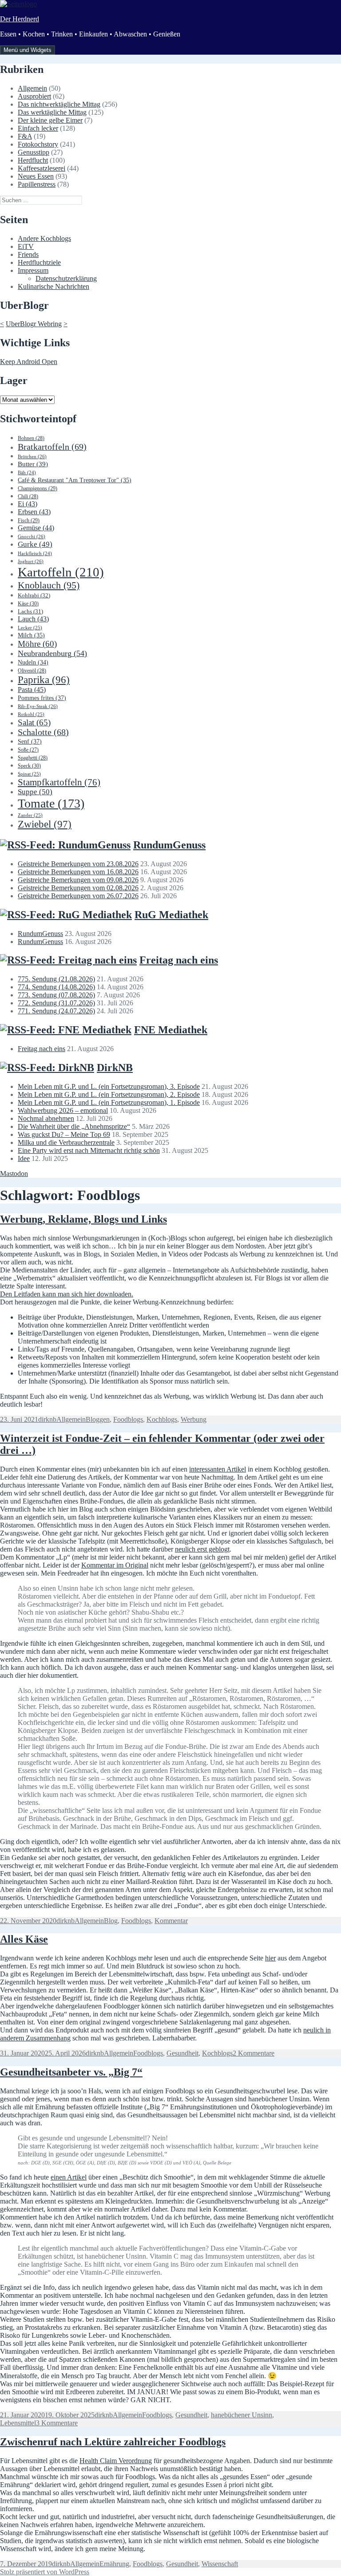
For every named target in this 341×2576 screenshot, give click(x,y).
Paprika (44, 680)
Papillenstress (37, 184)
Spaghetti (33, 758)
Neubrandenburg (52, 653)
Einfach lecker (38, 128)
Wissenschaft (220, 2564)
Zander (30, 815)
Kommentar (171, 1921)
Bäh (27, 473)
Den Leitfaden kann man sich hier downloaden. (67, 1294)
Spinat (29, 774)
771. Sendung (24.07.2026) (56, 1011)
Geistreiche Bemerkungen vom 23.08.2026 (78, 864)
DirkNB (115, 1068)
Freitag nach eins (179, 960)
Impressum (33, 270)
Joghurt (31, 561)
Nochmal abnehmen (46, 1118)
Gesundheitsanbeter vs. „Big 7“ (71, 2072)
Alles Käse (24, 1939)
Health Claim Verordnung (116, 2461)
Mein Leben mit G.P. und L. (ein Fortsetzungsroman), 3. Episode (109, 1086)
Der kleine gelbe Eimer (50, 120)
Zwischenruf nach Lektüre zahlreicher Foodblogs (113, 2442)
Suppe (35, 792)
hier (270, 1958)
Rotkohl (31, 714)
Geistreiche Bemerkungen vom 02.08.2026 (78, 888)
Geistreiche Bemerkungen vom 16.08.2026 (78, 872)
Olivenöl (32, 671)
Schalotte (43, 732)
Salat (34, 722)
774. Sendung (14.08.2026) (56, 987)
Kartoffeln (61, 572)
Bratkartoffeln (52, 447)
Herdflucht (33, 160)
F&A (25, 136)
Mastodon (14, 1174)
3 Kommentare (57, 2423)
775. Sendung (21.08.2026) (56, 979)
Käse (28, 604)
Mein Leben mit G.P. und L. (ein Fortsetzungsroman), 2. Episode (109, 1094)
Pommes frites (42, 698)
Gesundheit (182, 2053)
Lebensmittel (18, 2423)
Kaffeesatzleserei (42, 168)
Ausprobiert (34, 96)
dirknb (47, 1419)
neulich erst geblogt (202, 1549)
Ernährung (114, 2564)
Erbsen (34, 512)
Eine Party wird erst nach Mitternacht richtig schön (89, 1150)
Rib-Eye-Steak (38, 706)
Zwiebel (45, 824)
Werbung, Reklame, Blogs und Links (83, 1219)
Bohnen (31, 438)
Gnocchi (32, 536)
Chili (28, 496)
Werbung (194, 1419)
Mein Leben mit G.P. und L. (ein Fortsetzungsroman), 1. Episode (109, 1102)
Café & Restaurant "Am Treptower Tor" (75, 480)
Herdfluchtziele (39, 262)
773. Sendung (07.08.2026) (56, 995)
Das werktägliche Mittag (52, 112)
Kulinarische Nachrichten (54, 286)
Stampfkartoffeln (59, 782)
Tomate (51, 803)
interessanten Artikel (218, 1469)
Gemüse (36, 528)
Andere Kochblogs (44, 238)
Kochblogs (162, 1419)
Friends (28, 254)
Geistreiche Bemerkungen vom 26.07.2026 (78, 896)
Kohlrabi (34, 595)
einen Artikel (69, 2177)
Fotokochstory (38, 144)
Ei (28, 504)
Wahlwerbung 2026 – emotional (63, 1110)
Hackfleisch (35, 554)
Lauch (33, 619)
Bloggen (98, 1419)
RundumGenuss (169, 845)
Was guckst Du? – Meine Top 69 (64, 1134)
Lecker (30, 628)
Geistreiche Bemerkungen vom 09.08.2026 (78, 880)
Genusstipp (34, 152)
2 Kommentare (254, 2053)
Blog (111, 1921)
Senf (30, 741)
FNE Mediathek (171, 1030)
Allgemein (32, 88)
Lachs (30, 612)
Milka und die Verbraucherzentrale (66, 1142)
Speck (29, 766)
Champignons (38, 488)
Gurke (35, 544)
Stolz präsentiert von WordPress (45, 2572)
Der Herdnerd (20, 19)
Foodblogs (128, 1419)
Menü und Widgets (28, 50)
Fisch (29, 520)
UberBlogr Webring (34, 324)
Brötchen (32, 456)
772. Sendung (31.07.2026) (56, 1003)
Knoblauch (49, 585)
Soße (28, 750)
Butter (33, 464)
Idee (24, 1158)
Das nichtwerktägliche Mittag (59, 104)
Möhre (37, 644)
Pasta (32, 690)
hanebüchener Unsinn (242, 2415)
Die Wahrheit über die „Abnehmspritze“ (74, 1126)
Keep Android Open (29, 362)
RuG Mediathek (171, 915)
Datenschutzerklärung (66, 278)
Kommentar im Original (115, 1565)
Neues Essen (36, 176)
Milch (31, 635)
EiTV (26, 246)
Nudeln (33, 662)
